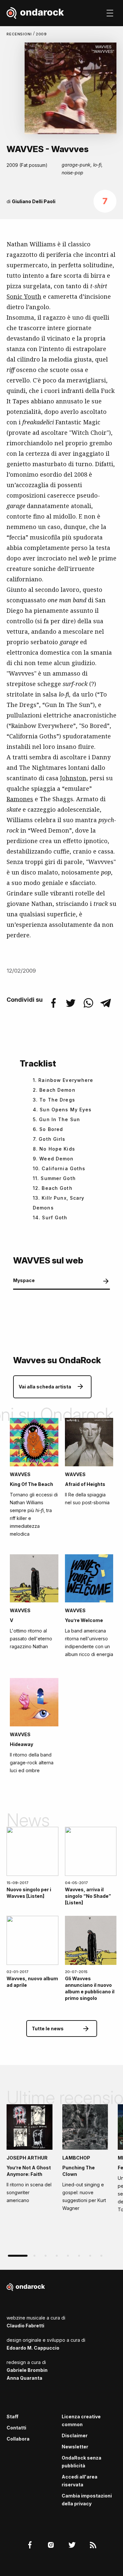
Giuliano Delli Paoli (34, 201)
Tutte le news (48, 2029)
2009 (41, 34)
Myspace (24, 1280)
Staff (12, 2417)
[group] (30, 2156)
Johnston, (74, 778)
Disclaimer (75, 2435)
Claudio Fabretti (25, 2326)
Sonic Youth (24, 296)
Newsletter (75, 2447)
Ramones (20, 799)
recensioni (20, 34)
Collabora (18, 2439)
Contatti (16, 2428)
